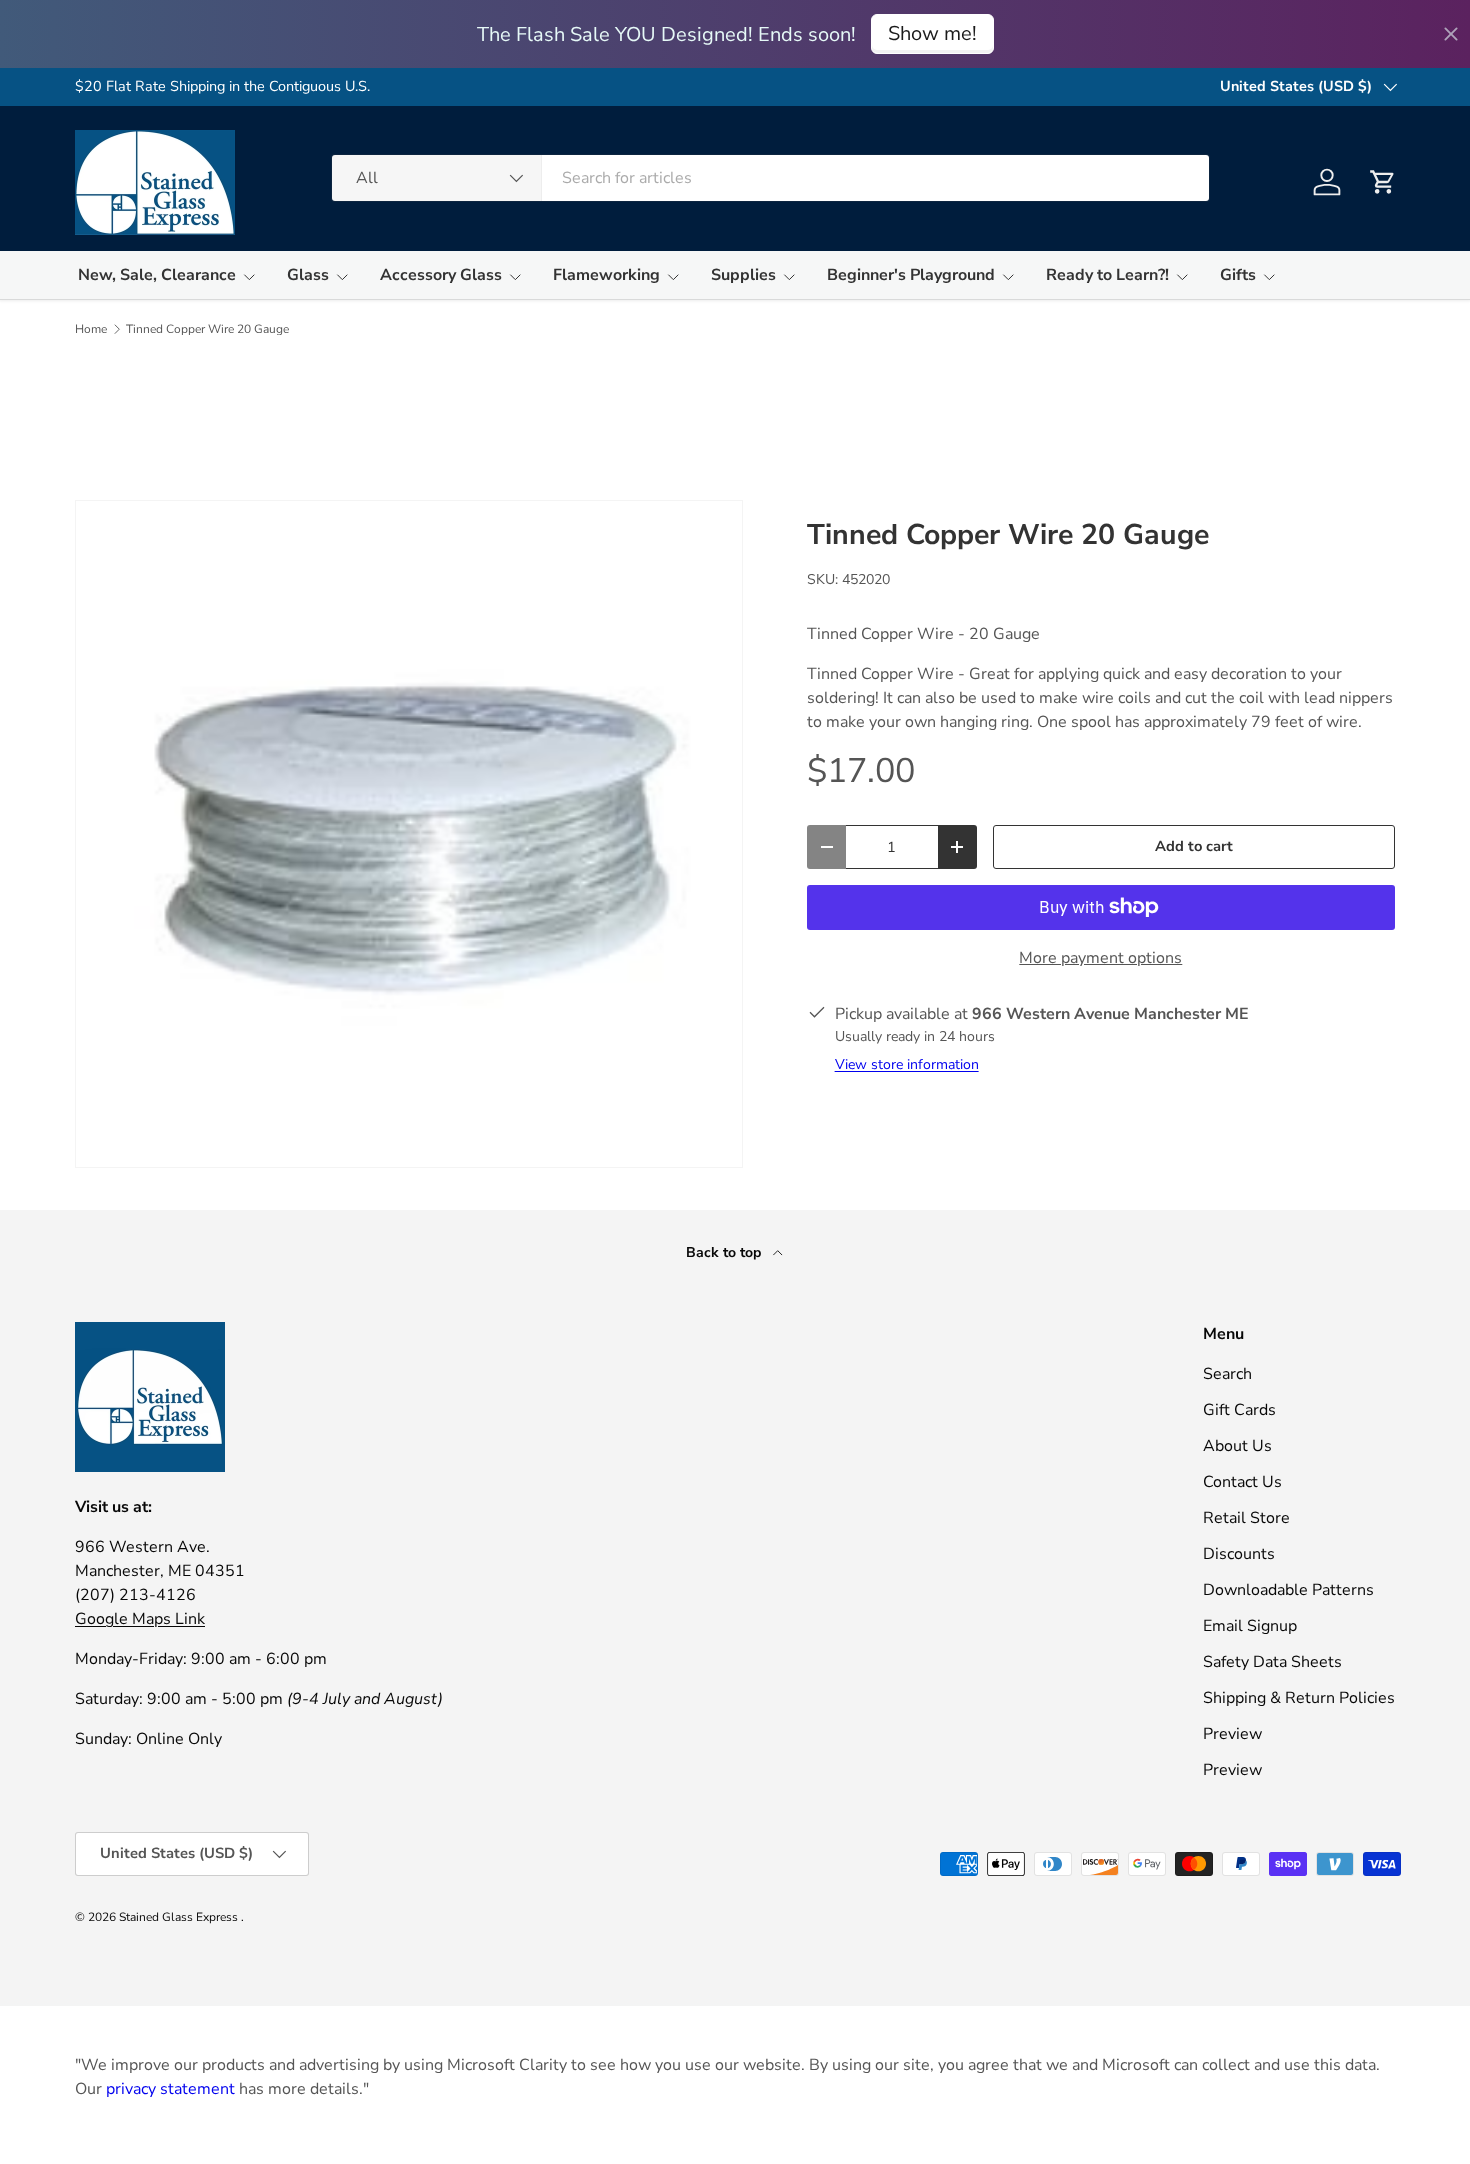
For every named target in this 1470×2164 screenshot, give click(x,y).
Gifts (1238, 275)
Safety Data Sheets (1272, 1662)
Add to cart (1194, 846)
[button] (1383, 182)
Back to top (725, 1252)
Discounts (1239, 1554)
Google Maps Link (140, 1619)
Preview (1232, 1734)
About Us (1237, 1446)
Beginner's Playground (911, 275)
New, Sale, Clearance (157, 275)
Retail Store (1246, 1518)
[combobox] (770, 178)
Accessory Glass (441, 275)
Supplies (743, 275)
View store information (907, 1064)
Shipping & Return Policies (1299, 1698)
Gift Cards (1239, 1410)
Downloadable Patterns (1288, 1590)
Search (1227, 1374)
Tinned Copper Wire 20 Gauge (207, 329)
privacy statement (170, 2089)
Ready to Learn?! (1107, 275)
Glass (308, 275)
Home (91, 329)
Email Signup (1250, 1626)
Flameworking (606, 275)
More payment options (1100, 958)
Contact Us (1242, 1482)
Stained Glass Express (180, 1917)
